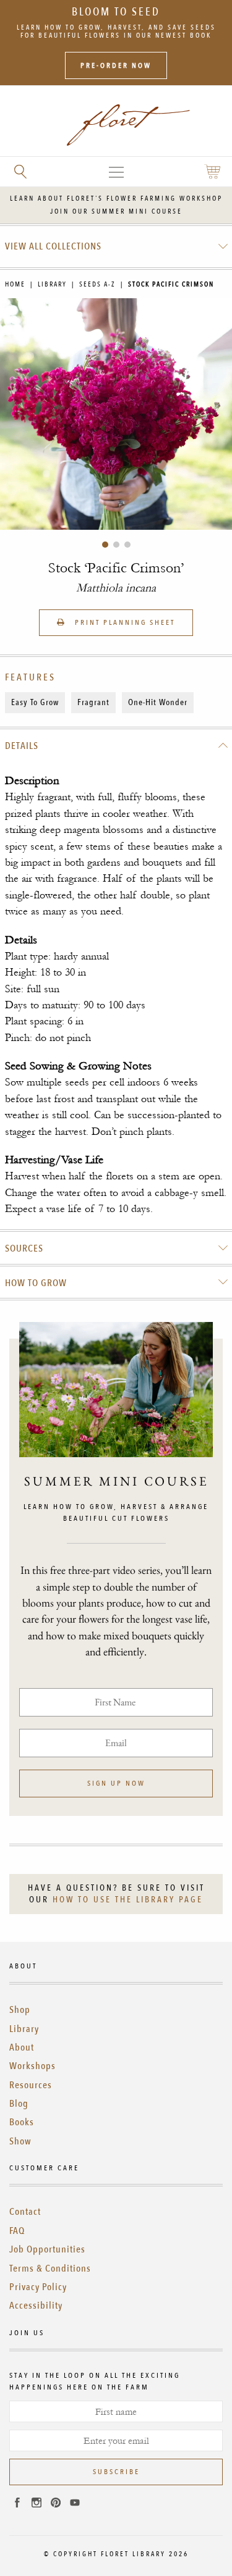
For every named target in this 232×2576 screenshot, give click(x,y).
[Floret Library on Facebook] (17, 2504)
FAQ (17, 2231)
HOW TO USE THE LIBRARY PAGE (128, 1900)
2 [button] (116, 545)
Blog (19, 2104)
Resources (31, 2085)
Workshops (32, 2066)
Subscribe (116, 2472)
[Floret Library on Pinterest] (56, 2504)
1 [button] (105, 545)
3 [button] (127, 545)
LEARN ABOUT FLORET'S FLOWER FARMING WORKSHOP (116, 199)
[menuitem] (116, 246)
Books (22, 2122)
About (22, 2047)
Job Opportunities (47, 2249)
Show (20, 2141)
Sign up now (116, 1783)
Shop (20, 2010)
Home (15, 284)
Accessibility (36, 2306)
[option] (116, 414)
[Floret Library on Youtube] (75, 2504)
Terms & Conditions (50, 2269)
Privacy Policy (38, 2287)
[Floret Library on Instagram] (37, 2504)
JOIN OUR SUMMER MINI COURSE (116, 211)
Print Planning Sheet (123, 622)
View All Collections (53, 246)
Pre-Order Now (116, 65)
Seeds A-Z (97, 284)
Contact (25, 2212)
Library (52, 284)
